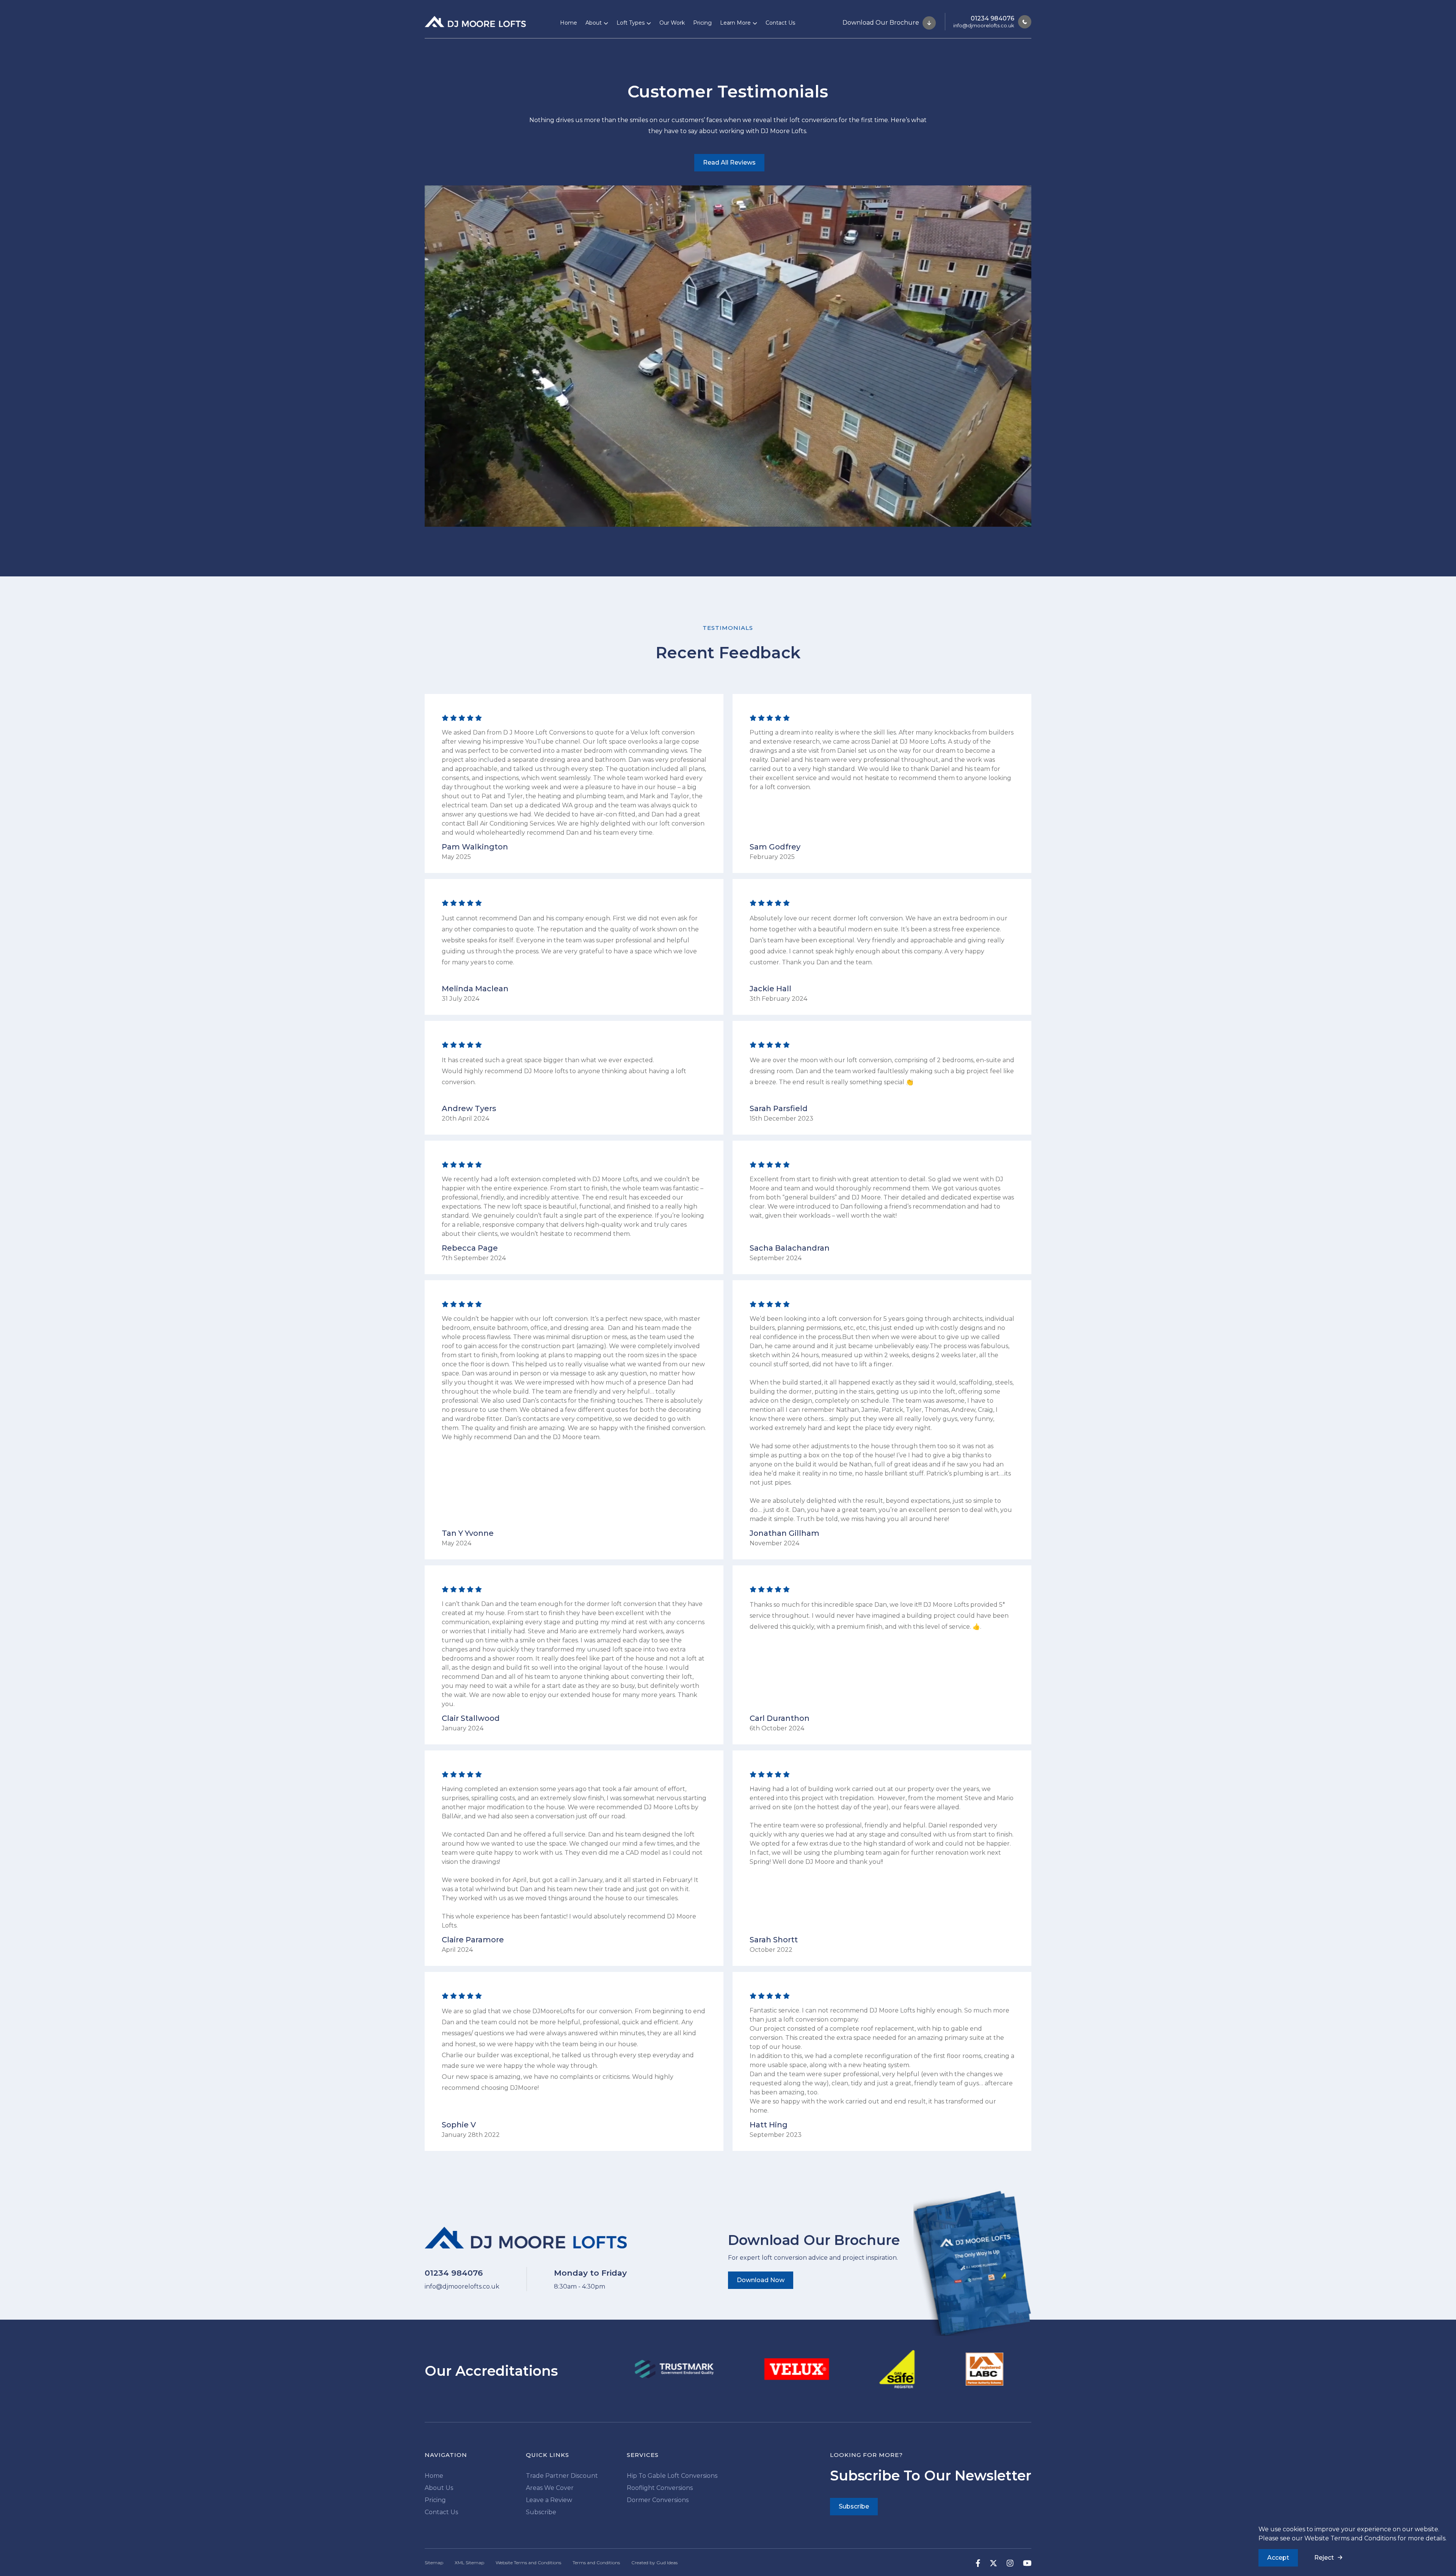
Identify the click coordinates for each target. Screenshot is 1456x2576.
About (594, 23)
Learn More (735, 23)
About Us (439, 2488)
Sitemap (434, 2563)
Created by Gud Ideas (654, 2563)
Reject (1324, 2558)
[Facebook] (973, 2563)
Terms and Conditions (596, 2563)
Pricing (702, 23)
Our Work (672, 23)
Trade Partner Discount (562, 2476)
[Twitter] (989, 2563)
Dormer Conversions (658, 2500)
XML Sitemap (469, 2563)
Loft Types (631, 23)
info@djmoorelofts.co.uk (984, 25)
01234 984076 (992, 18)
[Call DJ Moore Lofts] (1023, 22)
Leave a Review (549, 2500)
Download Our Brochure (882, 22)
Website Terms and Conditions (1350, 2538)
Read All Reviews (729, 162)
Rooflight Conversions (660, 2488)
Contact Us (780, 23)
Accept (1278, 2558)
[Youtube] (1023, 2563)
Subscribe (541, 2512)
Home (569, 23)
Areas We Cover (550, 2488)
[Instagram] (1005, 2563)
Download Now (761, 2280)
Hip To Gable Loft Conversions (672, 2476)
